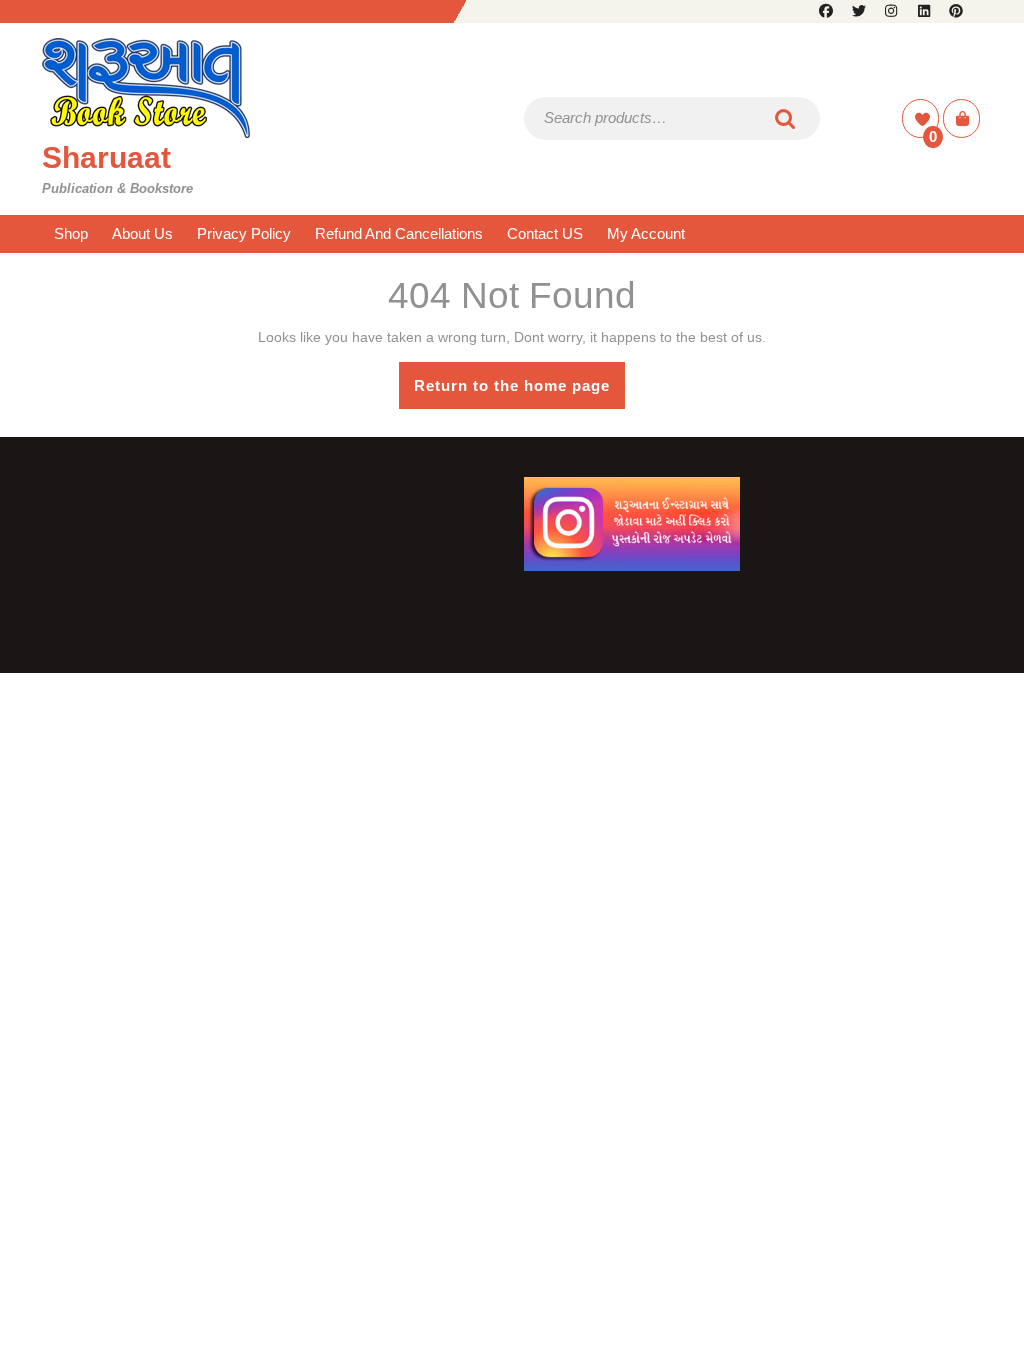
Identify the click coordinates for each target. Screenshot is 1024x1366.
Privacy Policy (244, 233)
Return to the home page (519, 392)
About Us (142, 233)
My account (646, 233)
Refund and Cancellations (399, 233)
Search (786, 118)
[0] (922, 119)
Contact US (545, 233)
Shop (71, 233)
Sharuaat (106, 157)
